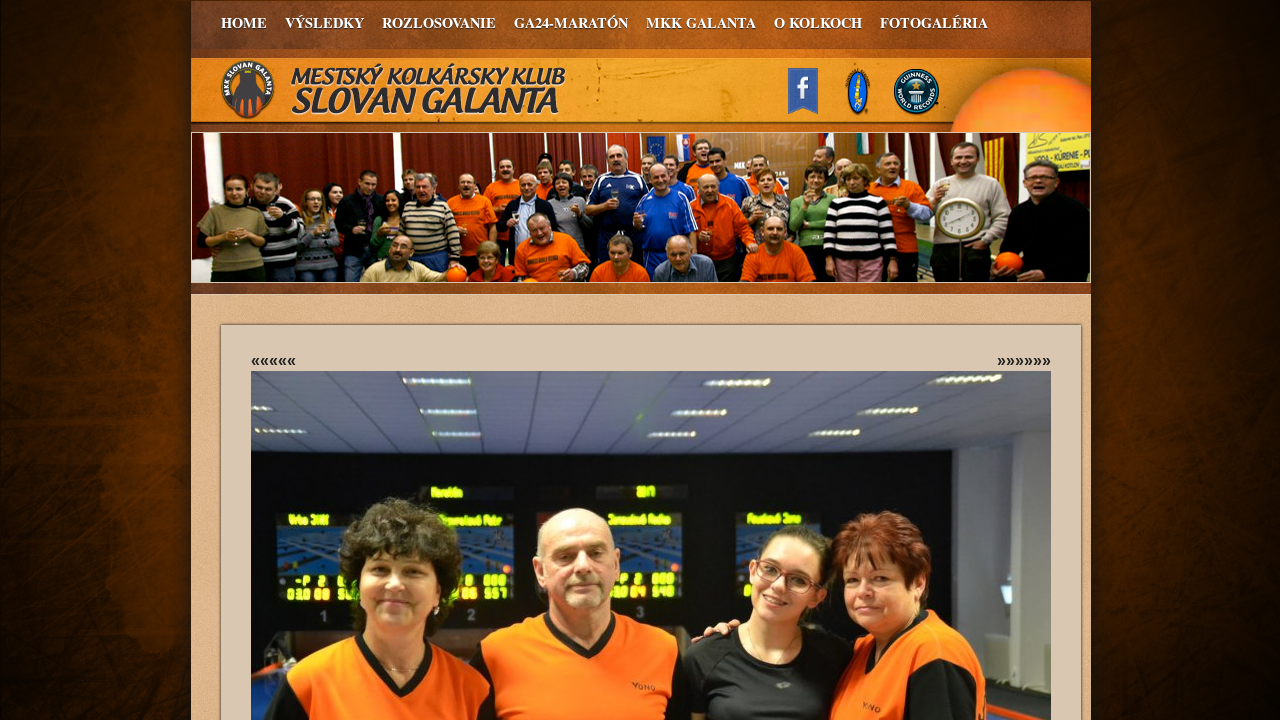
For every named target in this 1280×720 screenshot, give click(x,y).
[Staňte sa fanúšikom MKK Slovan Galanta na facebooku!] (812, 108)
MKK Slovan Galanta (394, 90)
